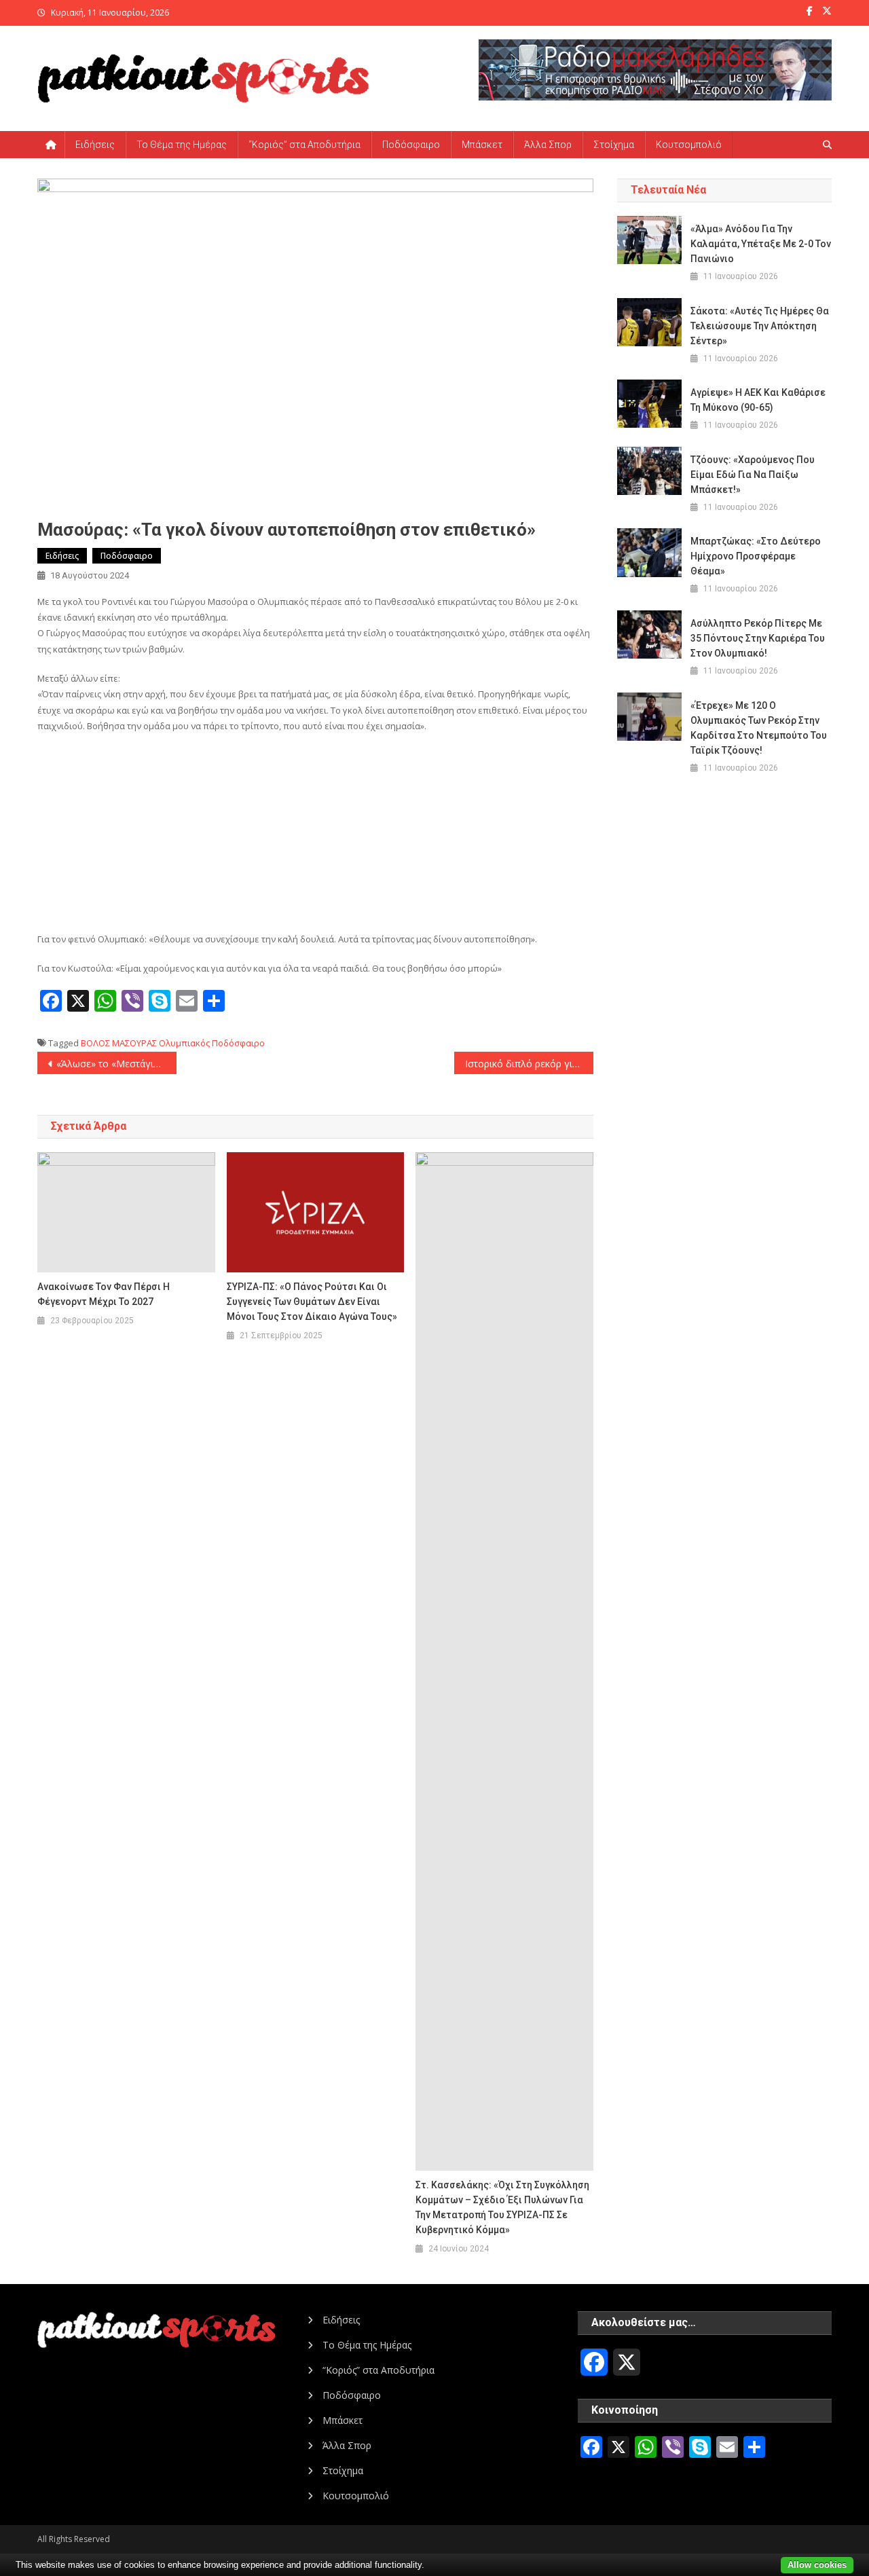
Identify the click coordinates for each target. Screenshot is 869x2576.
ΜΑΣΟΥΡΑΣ (134, 1043)
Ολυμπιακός (184, 1043)
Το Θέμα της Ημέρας (182, 145)
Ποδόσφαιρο (411, 145)
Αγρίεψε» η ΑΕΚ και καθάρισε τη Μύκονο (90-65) (758, 400)
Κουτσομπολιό (689, 145)
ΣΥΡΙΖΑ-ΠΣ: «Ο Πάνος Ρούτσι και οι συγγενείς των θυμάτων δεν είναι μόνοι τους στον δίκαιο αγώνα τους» (312, 1302)
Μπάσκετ (482, 145)
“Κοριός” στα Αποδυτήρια (304, 145)
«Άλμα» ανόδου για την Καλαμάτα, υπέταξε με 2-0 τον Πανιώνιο (761, 244)
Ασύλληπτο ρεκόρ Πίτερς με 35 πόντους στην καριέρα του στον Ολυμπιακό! (758, 638)
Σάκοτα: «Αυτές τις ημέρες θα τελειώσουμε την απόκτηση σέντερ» (760, 326)
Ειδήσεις (95, 145)
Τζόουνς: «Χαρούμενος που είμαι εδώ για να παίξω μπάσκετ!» (753, 475)
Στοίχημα (614, 145)
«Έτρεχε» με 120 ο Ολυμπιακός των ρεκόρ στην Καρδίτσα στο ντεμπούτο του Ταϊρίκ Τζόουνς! (759, 728)
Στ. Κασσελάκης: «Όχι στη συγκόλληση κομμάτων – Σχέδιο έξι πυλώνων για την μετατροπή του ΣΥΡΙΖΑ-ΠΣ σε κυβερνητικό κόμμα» (502, 2207)
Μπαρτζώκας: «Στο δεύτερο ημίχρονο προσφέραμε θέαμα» (756, 556)
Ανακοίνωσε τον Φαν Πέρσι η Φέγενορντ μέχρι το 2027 (104, 1294)
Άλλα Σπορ (548, 145)
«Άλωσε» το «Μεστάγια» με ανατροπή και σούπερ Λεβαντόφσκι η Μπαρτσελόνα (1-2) (116, 1064)
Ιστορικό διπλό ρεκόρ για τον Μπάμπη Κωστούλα (529, 1064)
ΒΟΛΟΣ (95, 1043)
